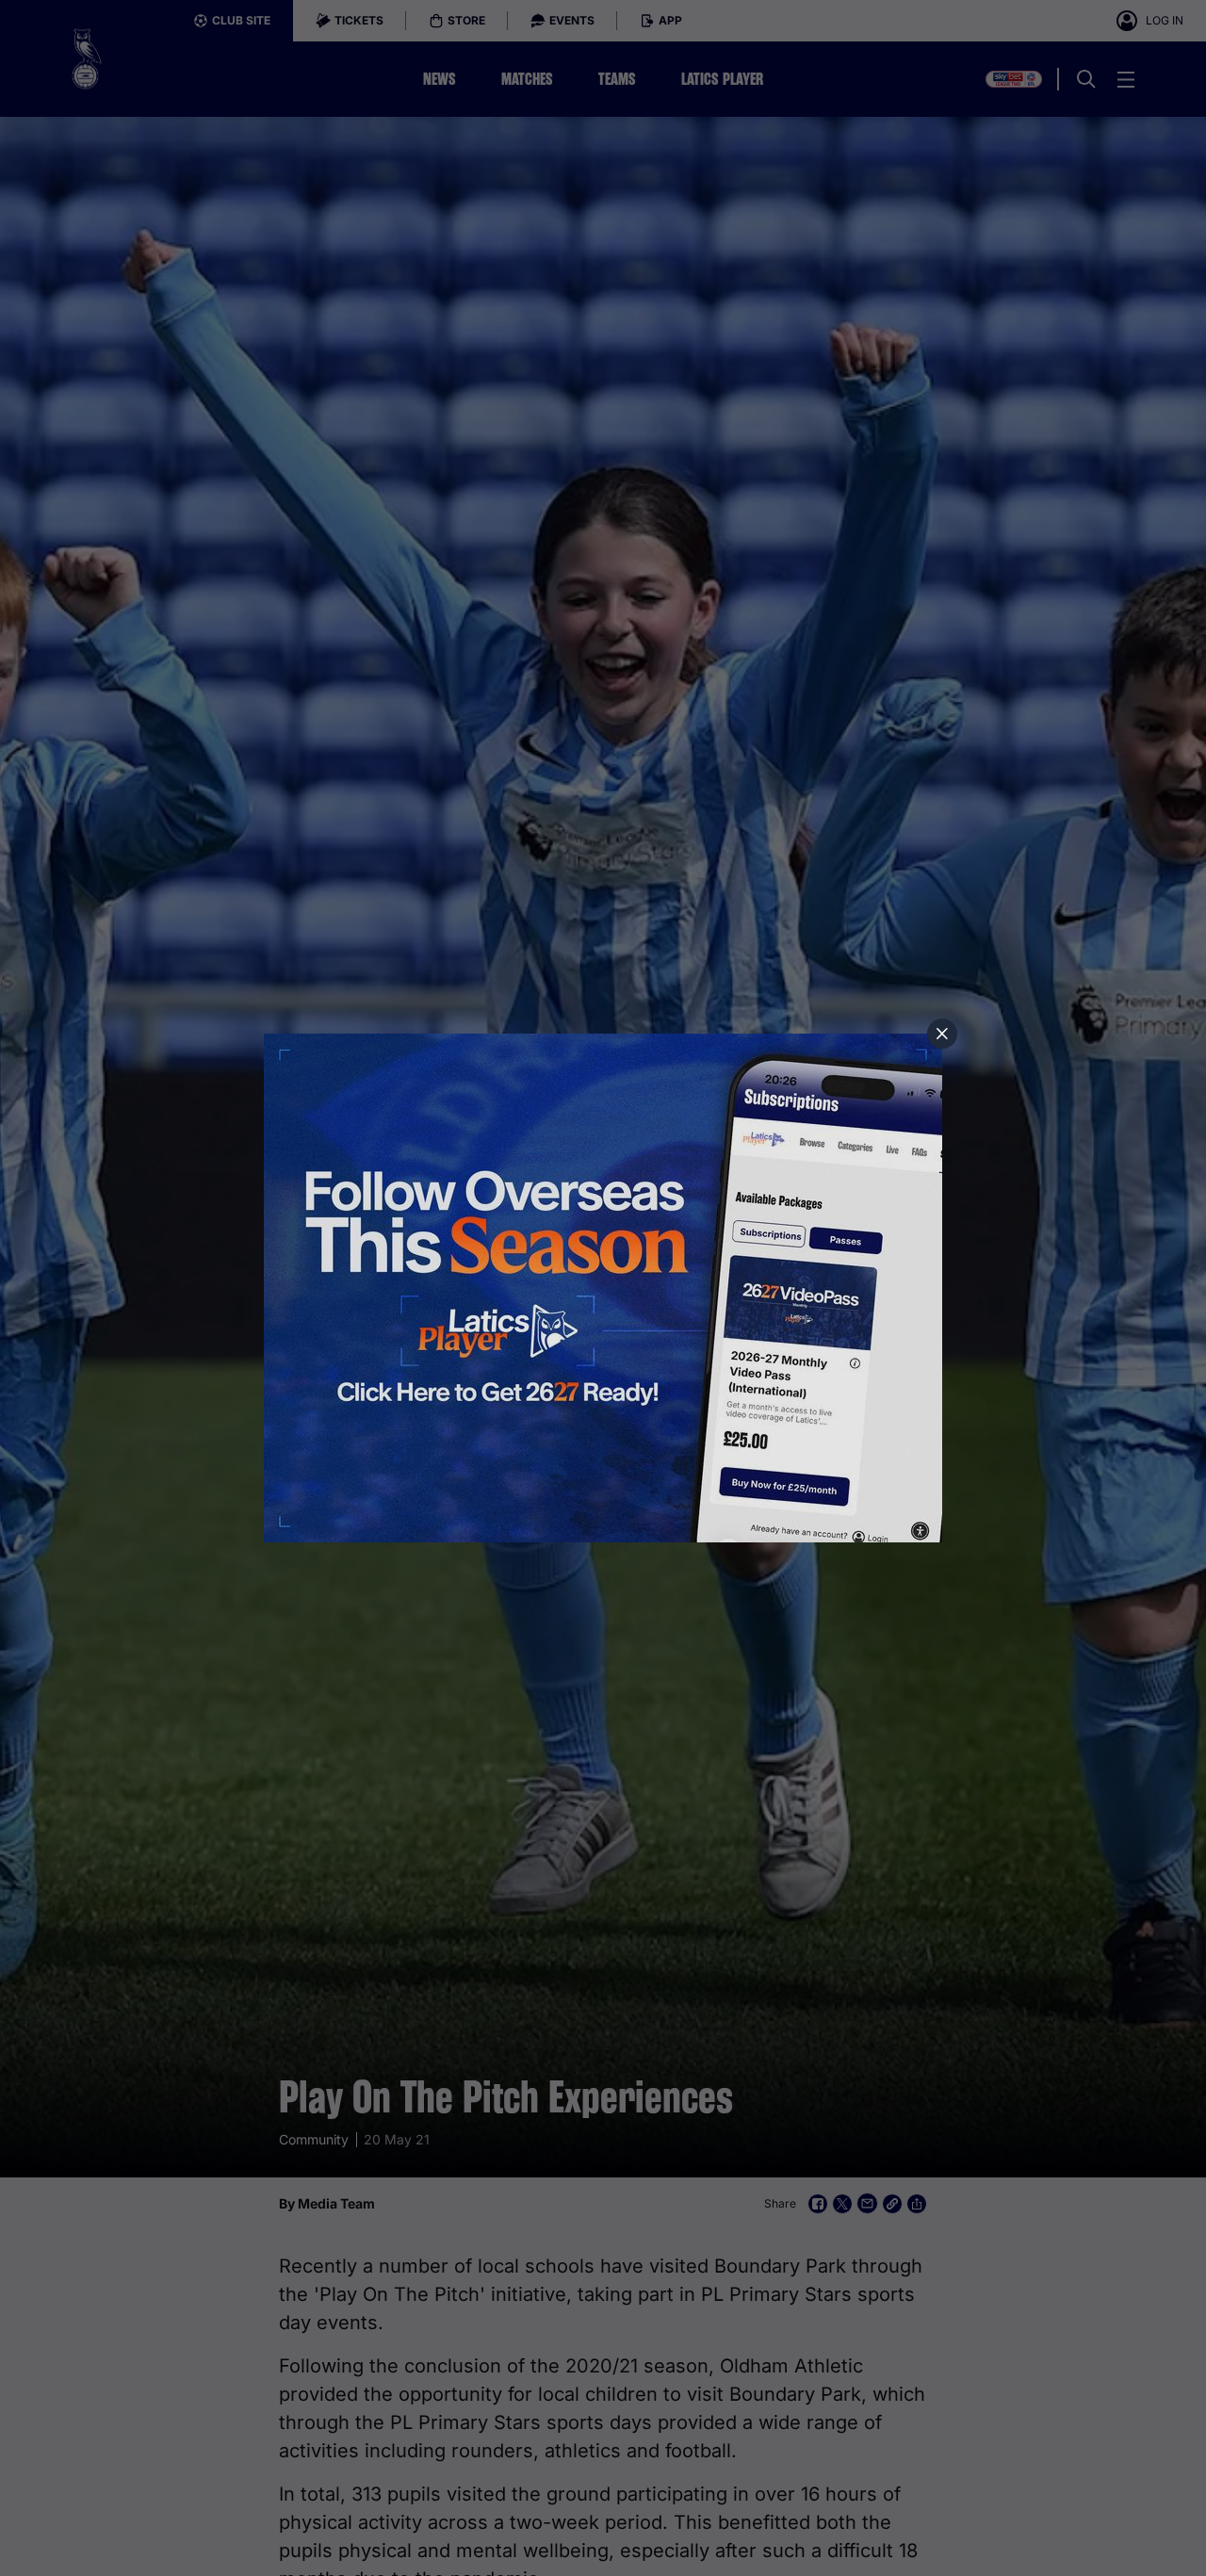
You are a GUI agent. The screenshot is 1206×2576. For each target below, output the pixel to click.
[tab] (942, 1034)
